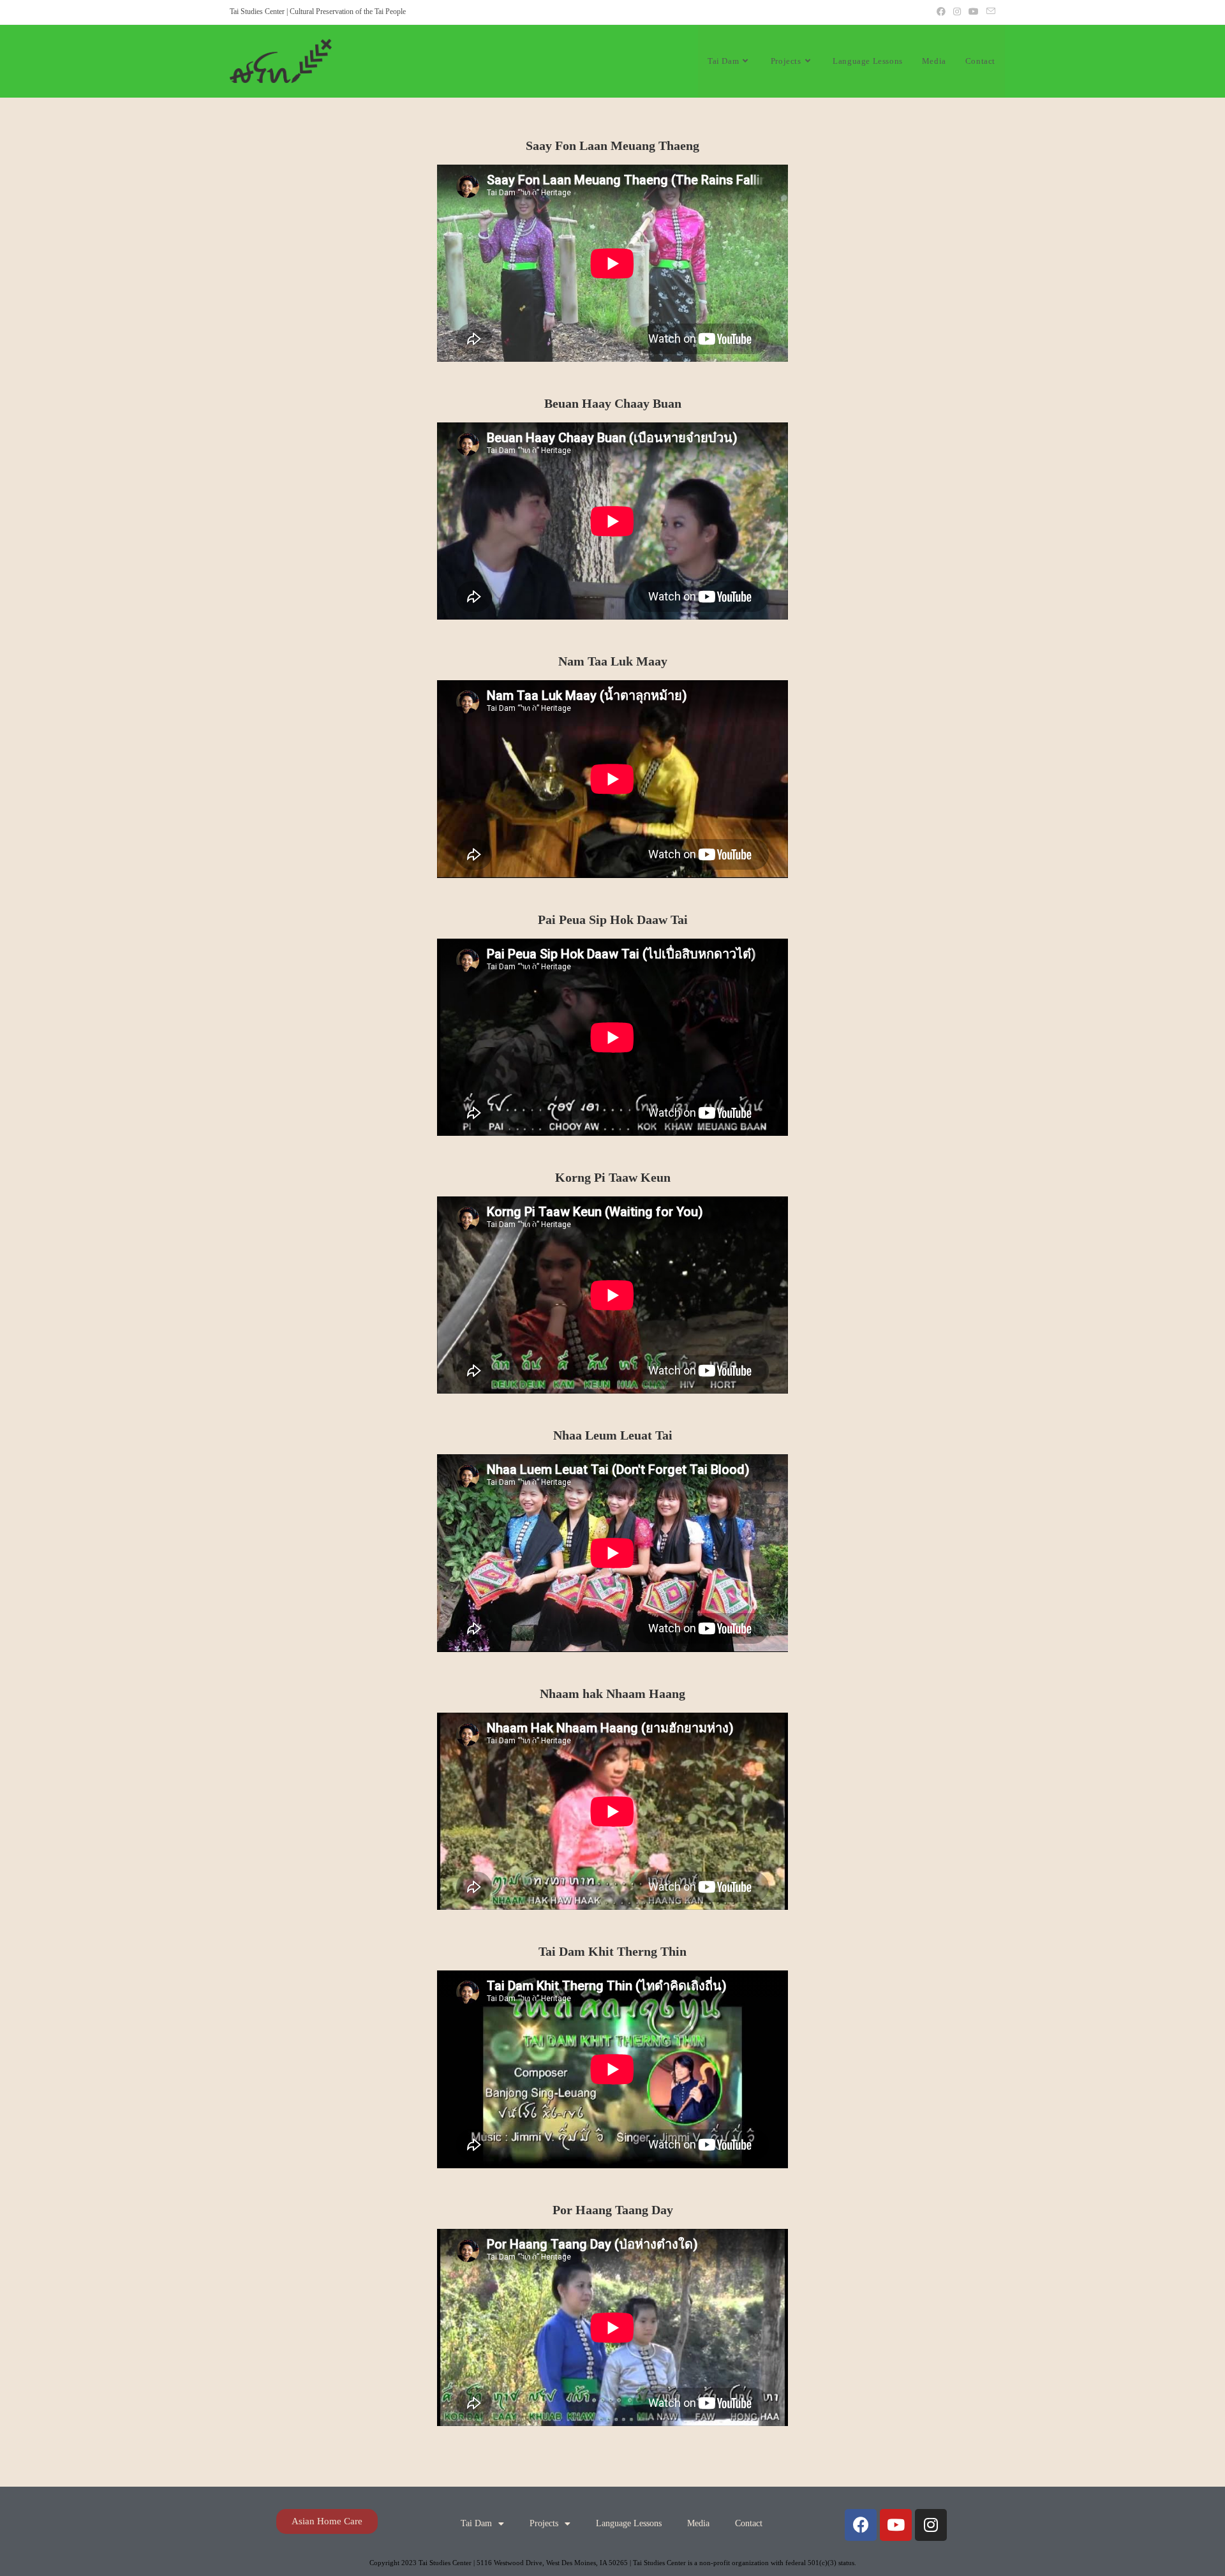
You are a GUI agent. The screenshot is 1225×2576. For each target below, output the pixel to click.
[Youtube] (896, 2525)
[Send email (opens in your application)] (989, 12)
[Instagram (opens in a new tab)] (957, 12)
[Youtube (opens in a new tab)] (974, 12)
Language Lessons (629, 2523)
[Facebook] (861, 2525)
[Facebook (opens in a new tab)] (941, 12)
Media (698, 2523)
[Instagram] (931, 2525)
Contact (749, 2523)
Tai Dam (476, 2523)
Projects (544, 2523)
